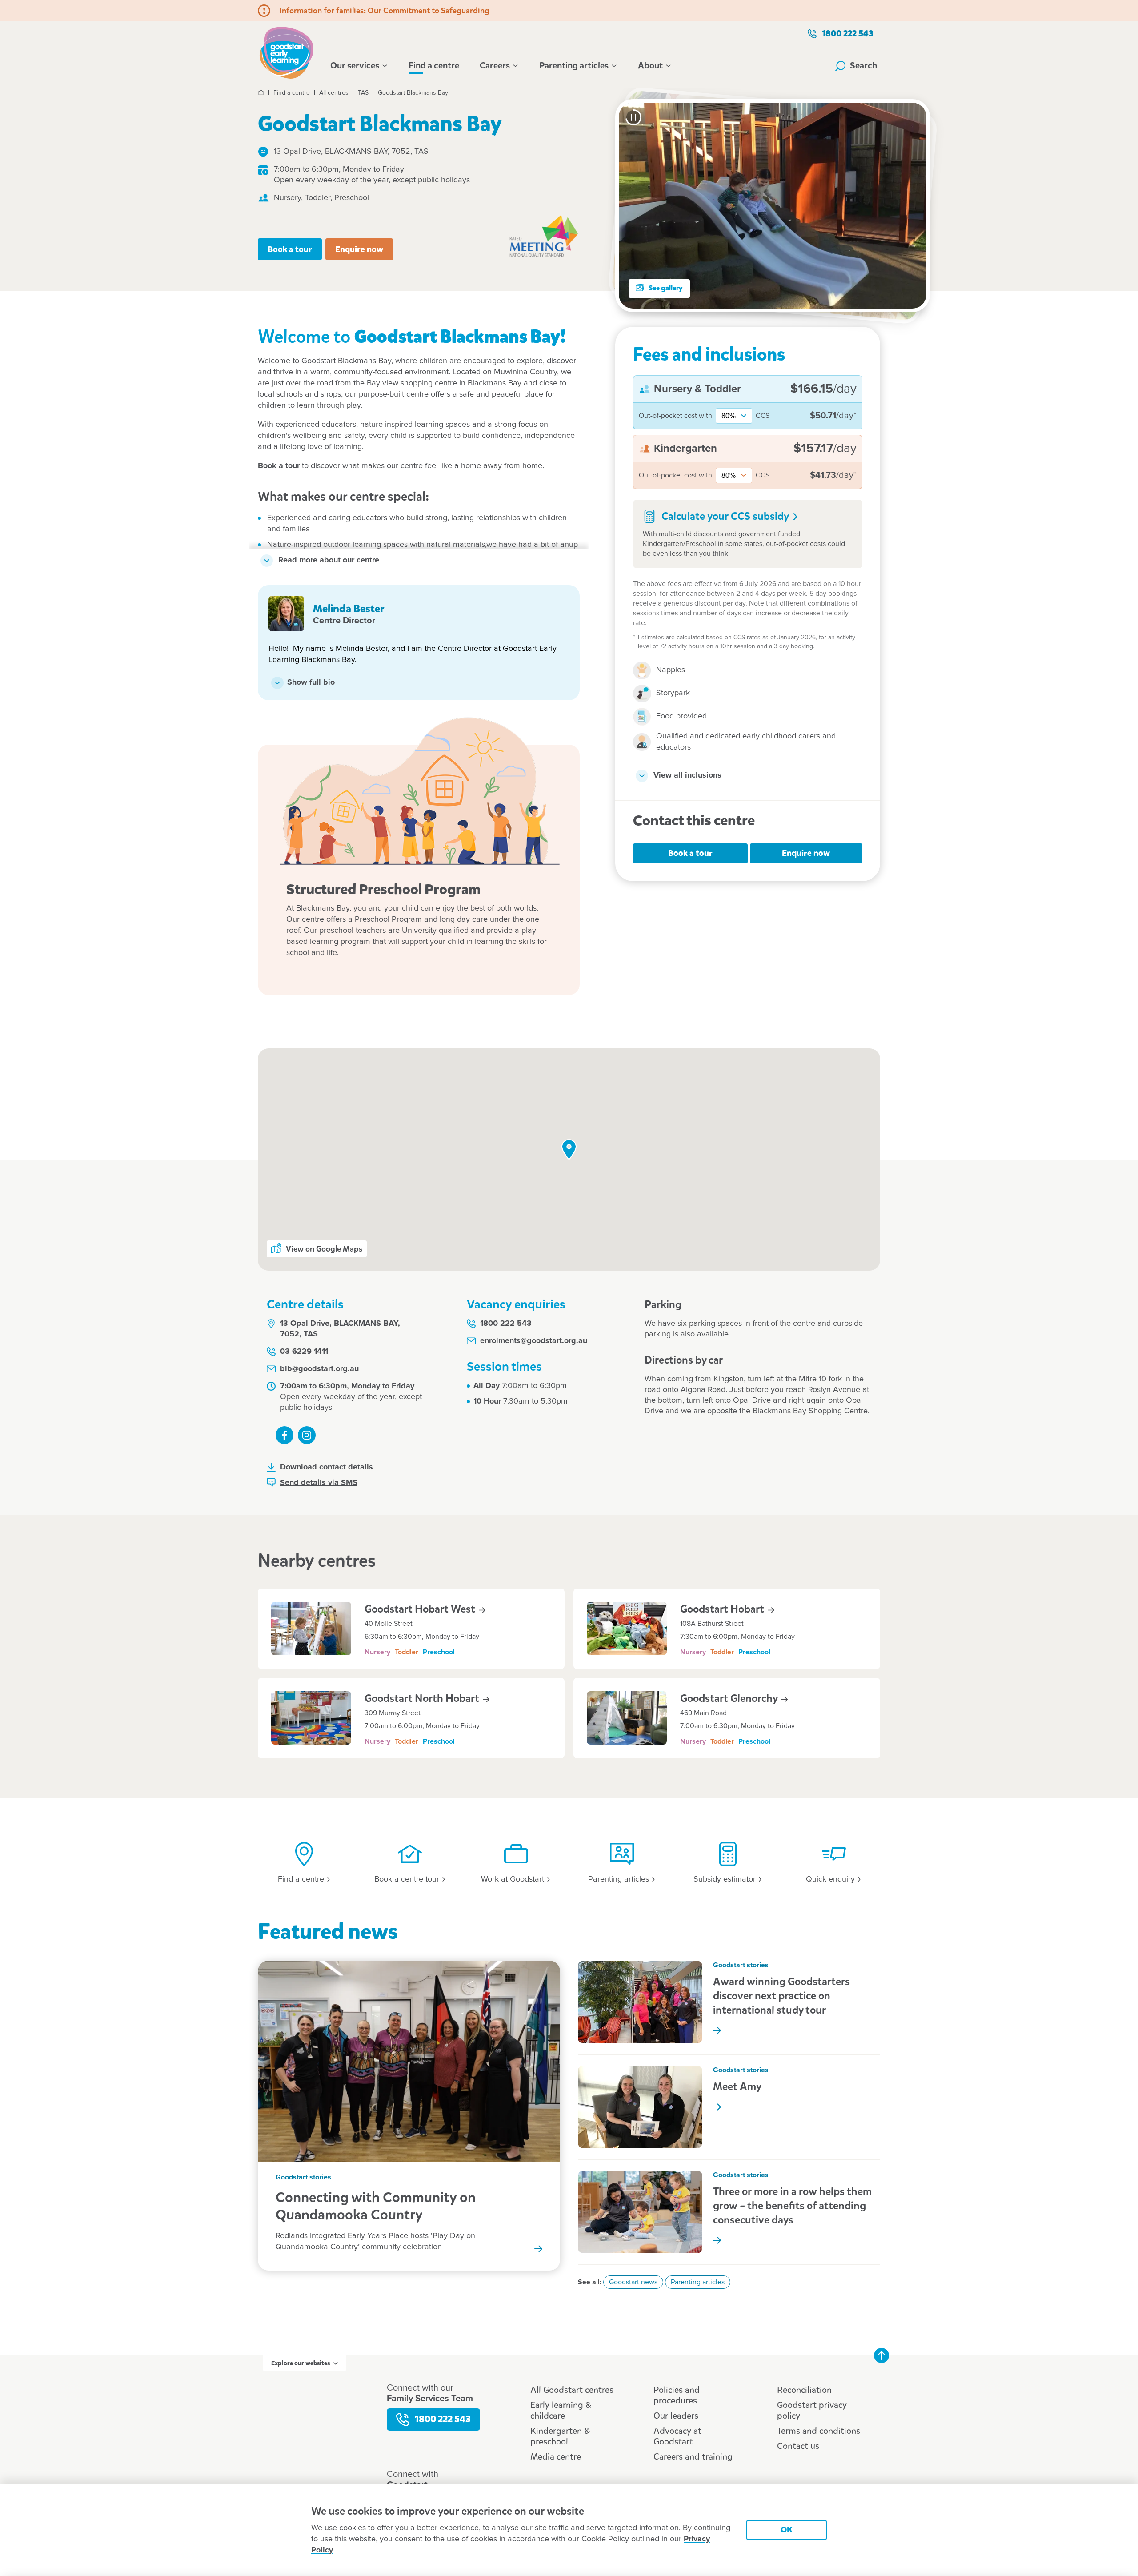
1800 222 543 (848, 34)
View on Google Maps (324, 1249)
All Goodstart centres (572, 2390)
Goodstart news (633, 2282)
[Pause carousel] (633, 117)
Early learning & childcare (561, 2410)
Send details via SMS (319, 1483)
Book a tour (290, 249)
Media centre (556, 2457)
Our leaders (676, 2416)
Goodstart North (423, 1698)
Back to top (882, 2355)
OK (787, 2530)
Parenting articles (574, 66)
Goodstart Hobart (421, 1609)
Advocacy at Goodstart (677, 2436)
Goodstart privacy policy (812, 2410)
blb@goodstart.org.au (319, 1369)
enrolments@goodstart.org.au (534, 1341)
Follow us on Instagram (307, 1435)
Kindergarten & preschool (560, 2436)
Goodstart (723, 1609)
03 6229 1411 (304, 1352)
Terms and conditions (819, 2431)
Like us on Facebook (284, 1435)
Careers (495, 66)
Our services (355, 66)
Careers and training (693, 2457)
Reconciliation (804, 2390)
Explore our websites (301, 2363)
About (650, 66)
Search (864, 66)
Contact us (798, 2446)
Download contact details (327, 1467)
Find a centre (434, 66)
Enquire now (359, 249)
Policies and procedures (677, 2395)
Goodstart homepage (289, 52)
